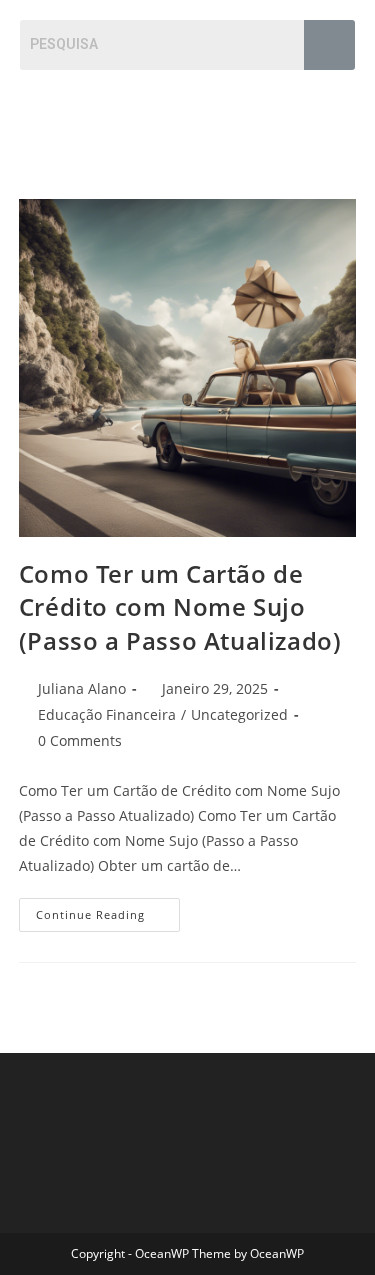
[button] (339, 109)
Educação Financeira (107, 714)
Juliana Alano (82, 688)
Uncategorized (239, 714)
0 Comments (80, 740)
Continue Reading (108, 910)
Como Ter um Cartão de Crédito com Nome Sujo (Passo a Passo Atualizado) (180, 607)
